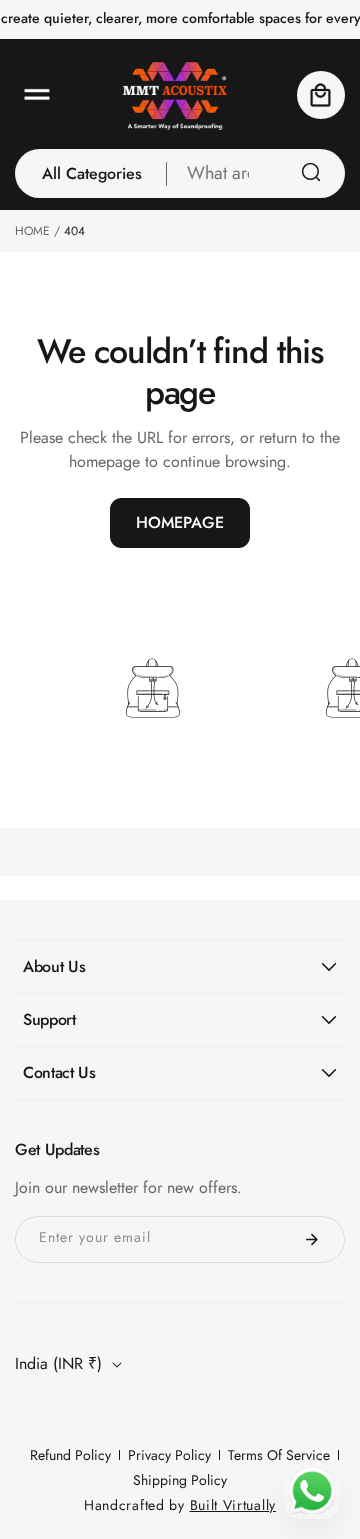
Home (32, 231)
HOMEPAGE (180, 522)
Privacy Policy (169, 1455)
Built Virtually (233, 1505)
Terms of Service (279, 1455)
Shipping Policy (180, 1480)
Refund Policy (70, 1455)
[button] (37, 95)
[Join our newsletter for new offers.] (312, 1239)
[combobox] (256, 173)
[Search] (311, 172)
